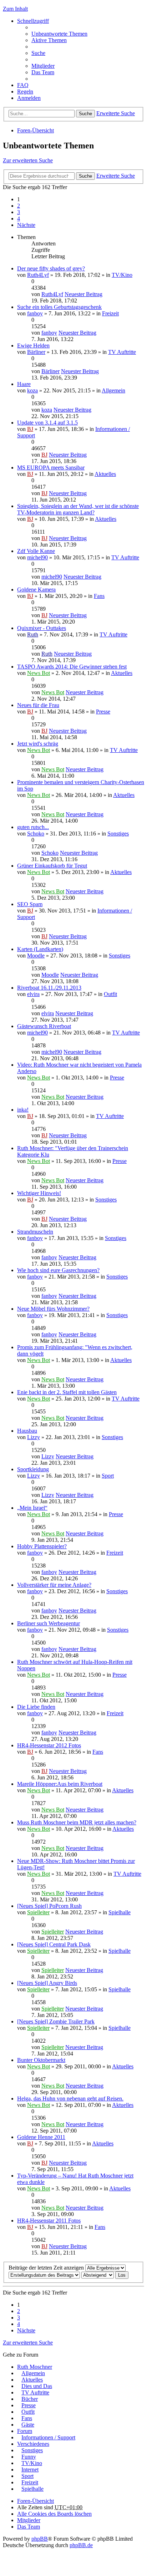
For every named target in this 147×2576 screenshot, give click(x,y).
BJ (30, 429)
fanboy (35, 313)
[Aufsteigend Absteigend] (98, 2275)
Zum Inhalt (15, 9)
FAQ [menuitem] (23, 85)
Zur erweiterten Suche (28, 160)
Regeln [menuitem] (25, 92)
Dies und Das (37, 2386)
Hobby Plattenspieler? (42, 1546)
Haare (24, 384)
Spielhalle (120, 1912)
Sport (108, 1476)
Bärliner (36, 352)
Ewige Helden (33, 346)
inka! (23, 1110)
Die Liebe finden (36, 1707)
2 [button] (19, 206)
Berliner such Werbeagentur (49, 1623)
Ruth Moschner (35, 2367)
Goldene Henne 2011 (41, 2137)
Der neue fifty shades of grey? (51, 268)
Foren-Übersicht (36, 130)
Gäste (28, 2425)
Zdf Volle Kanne (36, 551)
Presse (103, 712)
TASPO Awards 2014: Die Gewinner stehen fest (72, 667)
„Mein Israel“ (32, 1508)
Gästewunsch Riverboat (44, 1026)
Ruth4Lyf (38, 275)
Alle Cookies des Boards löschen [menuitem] (54, 2514)
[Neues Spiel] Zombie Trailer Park (56, 2021)
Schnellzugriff (33, 21)
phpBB (40, 2539)
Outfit (110, 994)
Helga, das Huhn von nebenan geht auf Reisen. (70, 2099)
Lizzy (34, 1437)
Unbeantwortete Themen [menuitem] (59, 34)
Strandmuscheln (35, 1232)
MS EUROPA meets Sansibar (51, 468)
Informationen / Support (48, 2437)
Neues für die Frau (38, 705)
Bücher (30, 2399)
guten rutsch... (33, 827)
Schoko (36, 834)
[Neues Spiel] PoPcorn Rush (49, 1906)
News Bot (39, 673)
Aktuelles (105, 474)
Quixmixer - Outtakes (42, 628)
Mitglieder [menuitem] (43, 66)
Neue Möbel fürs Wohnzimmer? (53, 1309)
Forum (25, 2431)
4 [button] (19, 219)
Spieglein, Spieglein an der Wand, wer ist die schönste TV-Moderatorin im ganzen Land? (78, 509)
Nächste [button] (26, 225)
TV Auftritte (122, 352)
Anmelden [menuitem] (29, 98)
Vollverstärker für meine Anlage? (54, 1585)
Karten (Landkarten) (40, 949)
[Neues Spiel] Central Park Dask (54, 1944)
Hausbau (27, 1431)
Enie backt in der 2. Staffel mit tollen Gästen (67, 1392)
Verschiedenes (33, 2444)
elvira (33, 994)
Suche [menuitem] (38, 53)
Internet (30, 2470)
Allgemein (113, 390)
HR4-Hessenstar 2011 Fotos (49, 2221)
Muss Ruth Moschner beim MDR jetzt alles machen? (77, 1822)
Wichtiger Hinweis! (39, 1193)
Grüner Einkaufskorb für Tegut (52, 866)
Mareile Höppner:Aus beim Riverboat (60, 1784)
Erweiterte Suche (116, 113)
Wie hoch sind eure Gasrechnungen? (58, 1270)
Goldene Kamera (36, 590)
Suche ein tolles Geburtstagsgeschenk (59, 307)
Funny (29, 2457)
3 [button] (19, 212)
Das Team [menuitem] (43, 72)
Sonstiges (118, 834)
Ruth (33, 634)
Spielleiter (38, 1912)
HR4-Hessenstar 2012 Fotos (49, 1745)
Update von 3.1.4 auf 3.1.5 (47, 423)
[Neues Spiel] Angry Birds (47, 1983)
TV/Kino (122, 275)
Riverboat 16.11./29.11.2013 (49, 988)
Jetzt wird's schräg (38, 744)
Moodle (36, 956)
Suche (85, 114)
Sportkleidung (33, 1469)
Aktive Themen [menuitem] (49, 40)
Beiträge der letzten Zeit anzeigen (47, 2268)
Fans (99, 596)
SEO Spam (30, 904)
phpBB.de (81, 2545)
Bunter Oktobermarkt (41, 2060)
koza (32, 390)
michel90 (37, 557)
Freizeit (110, 313)
